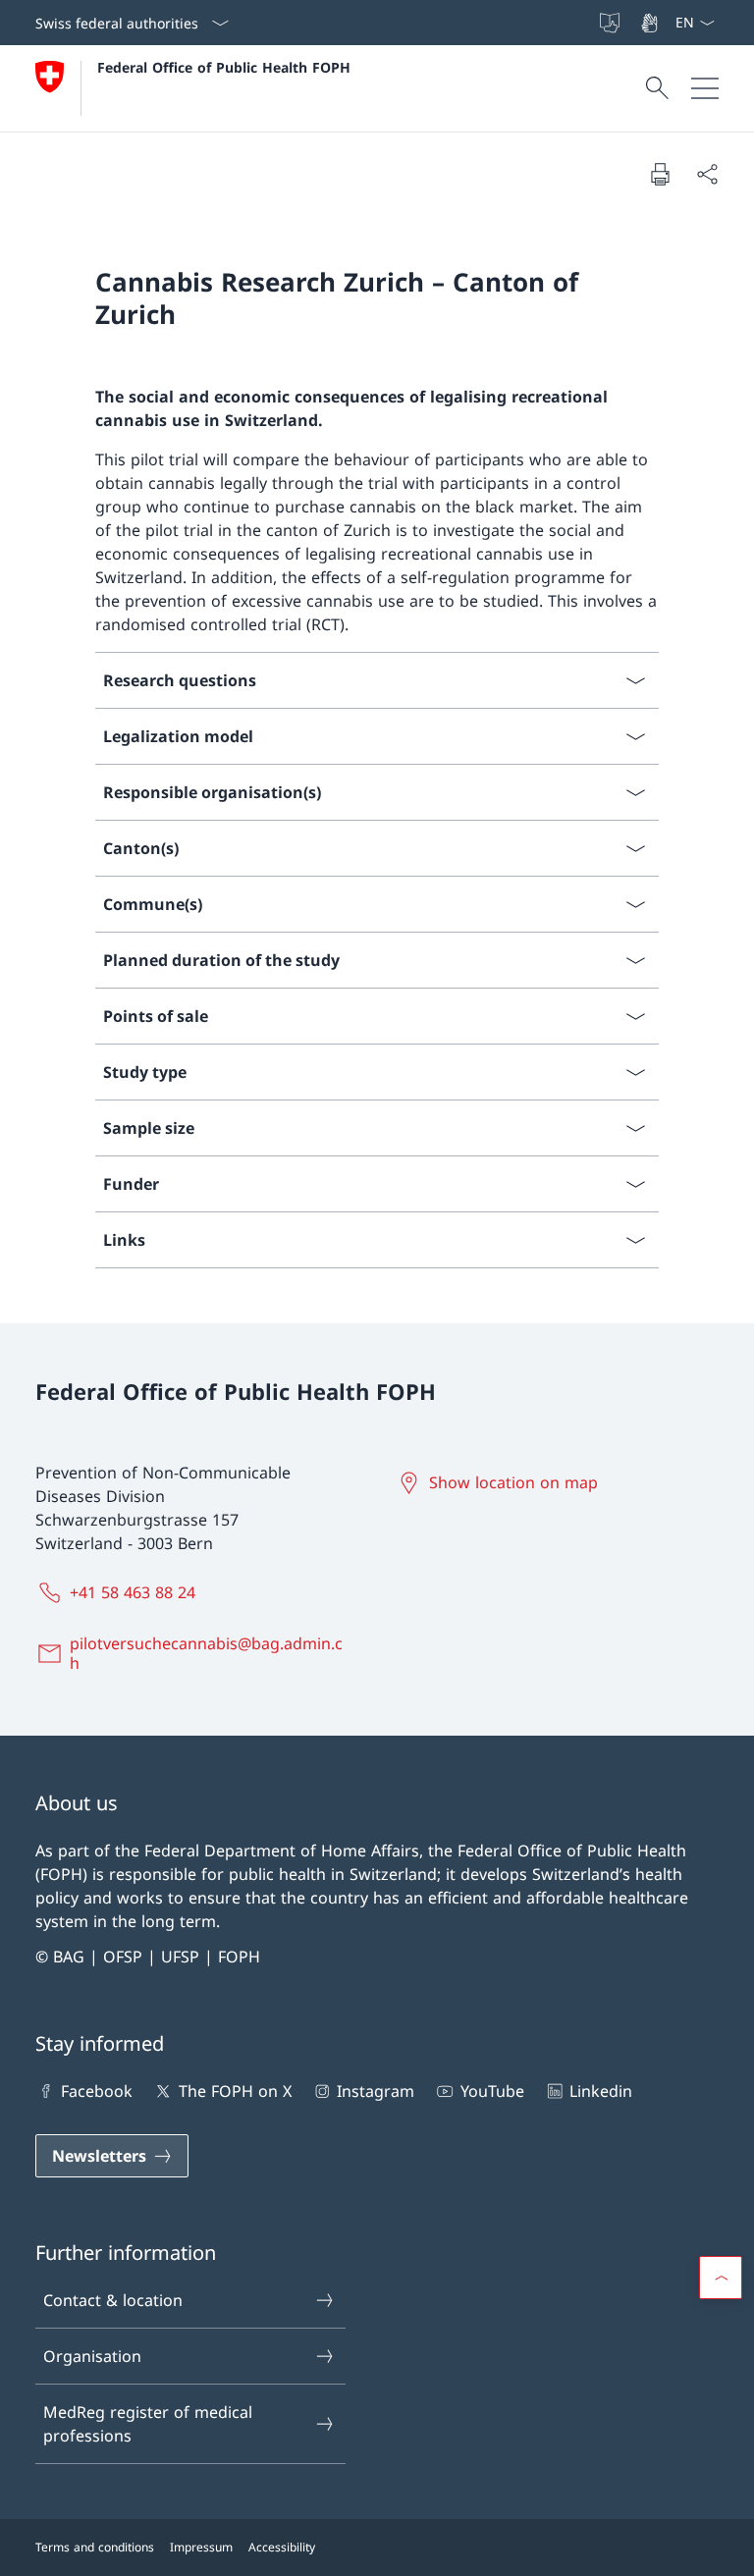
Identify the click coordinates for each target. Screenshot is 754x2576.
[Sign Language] (651, 23)
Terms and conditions (95, 2547)
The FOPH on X (235, 2091)
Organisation (92, 2356)
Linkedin (601, 2091)
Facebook (97, 2091)
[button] (721, 2278)
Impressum (201, 2547)
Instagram (376, 2091)
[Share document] (707, 174)
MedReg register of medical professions (148, 2424)
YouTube (492, 2091)
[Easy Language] (612, 23)
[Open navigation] (705, 88)
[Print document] (660, 174)
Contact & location (113, 2300)
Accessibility (282, 2547)
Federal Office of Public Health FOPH (224, 67)
